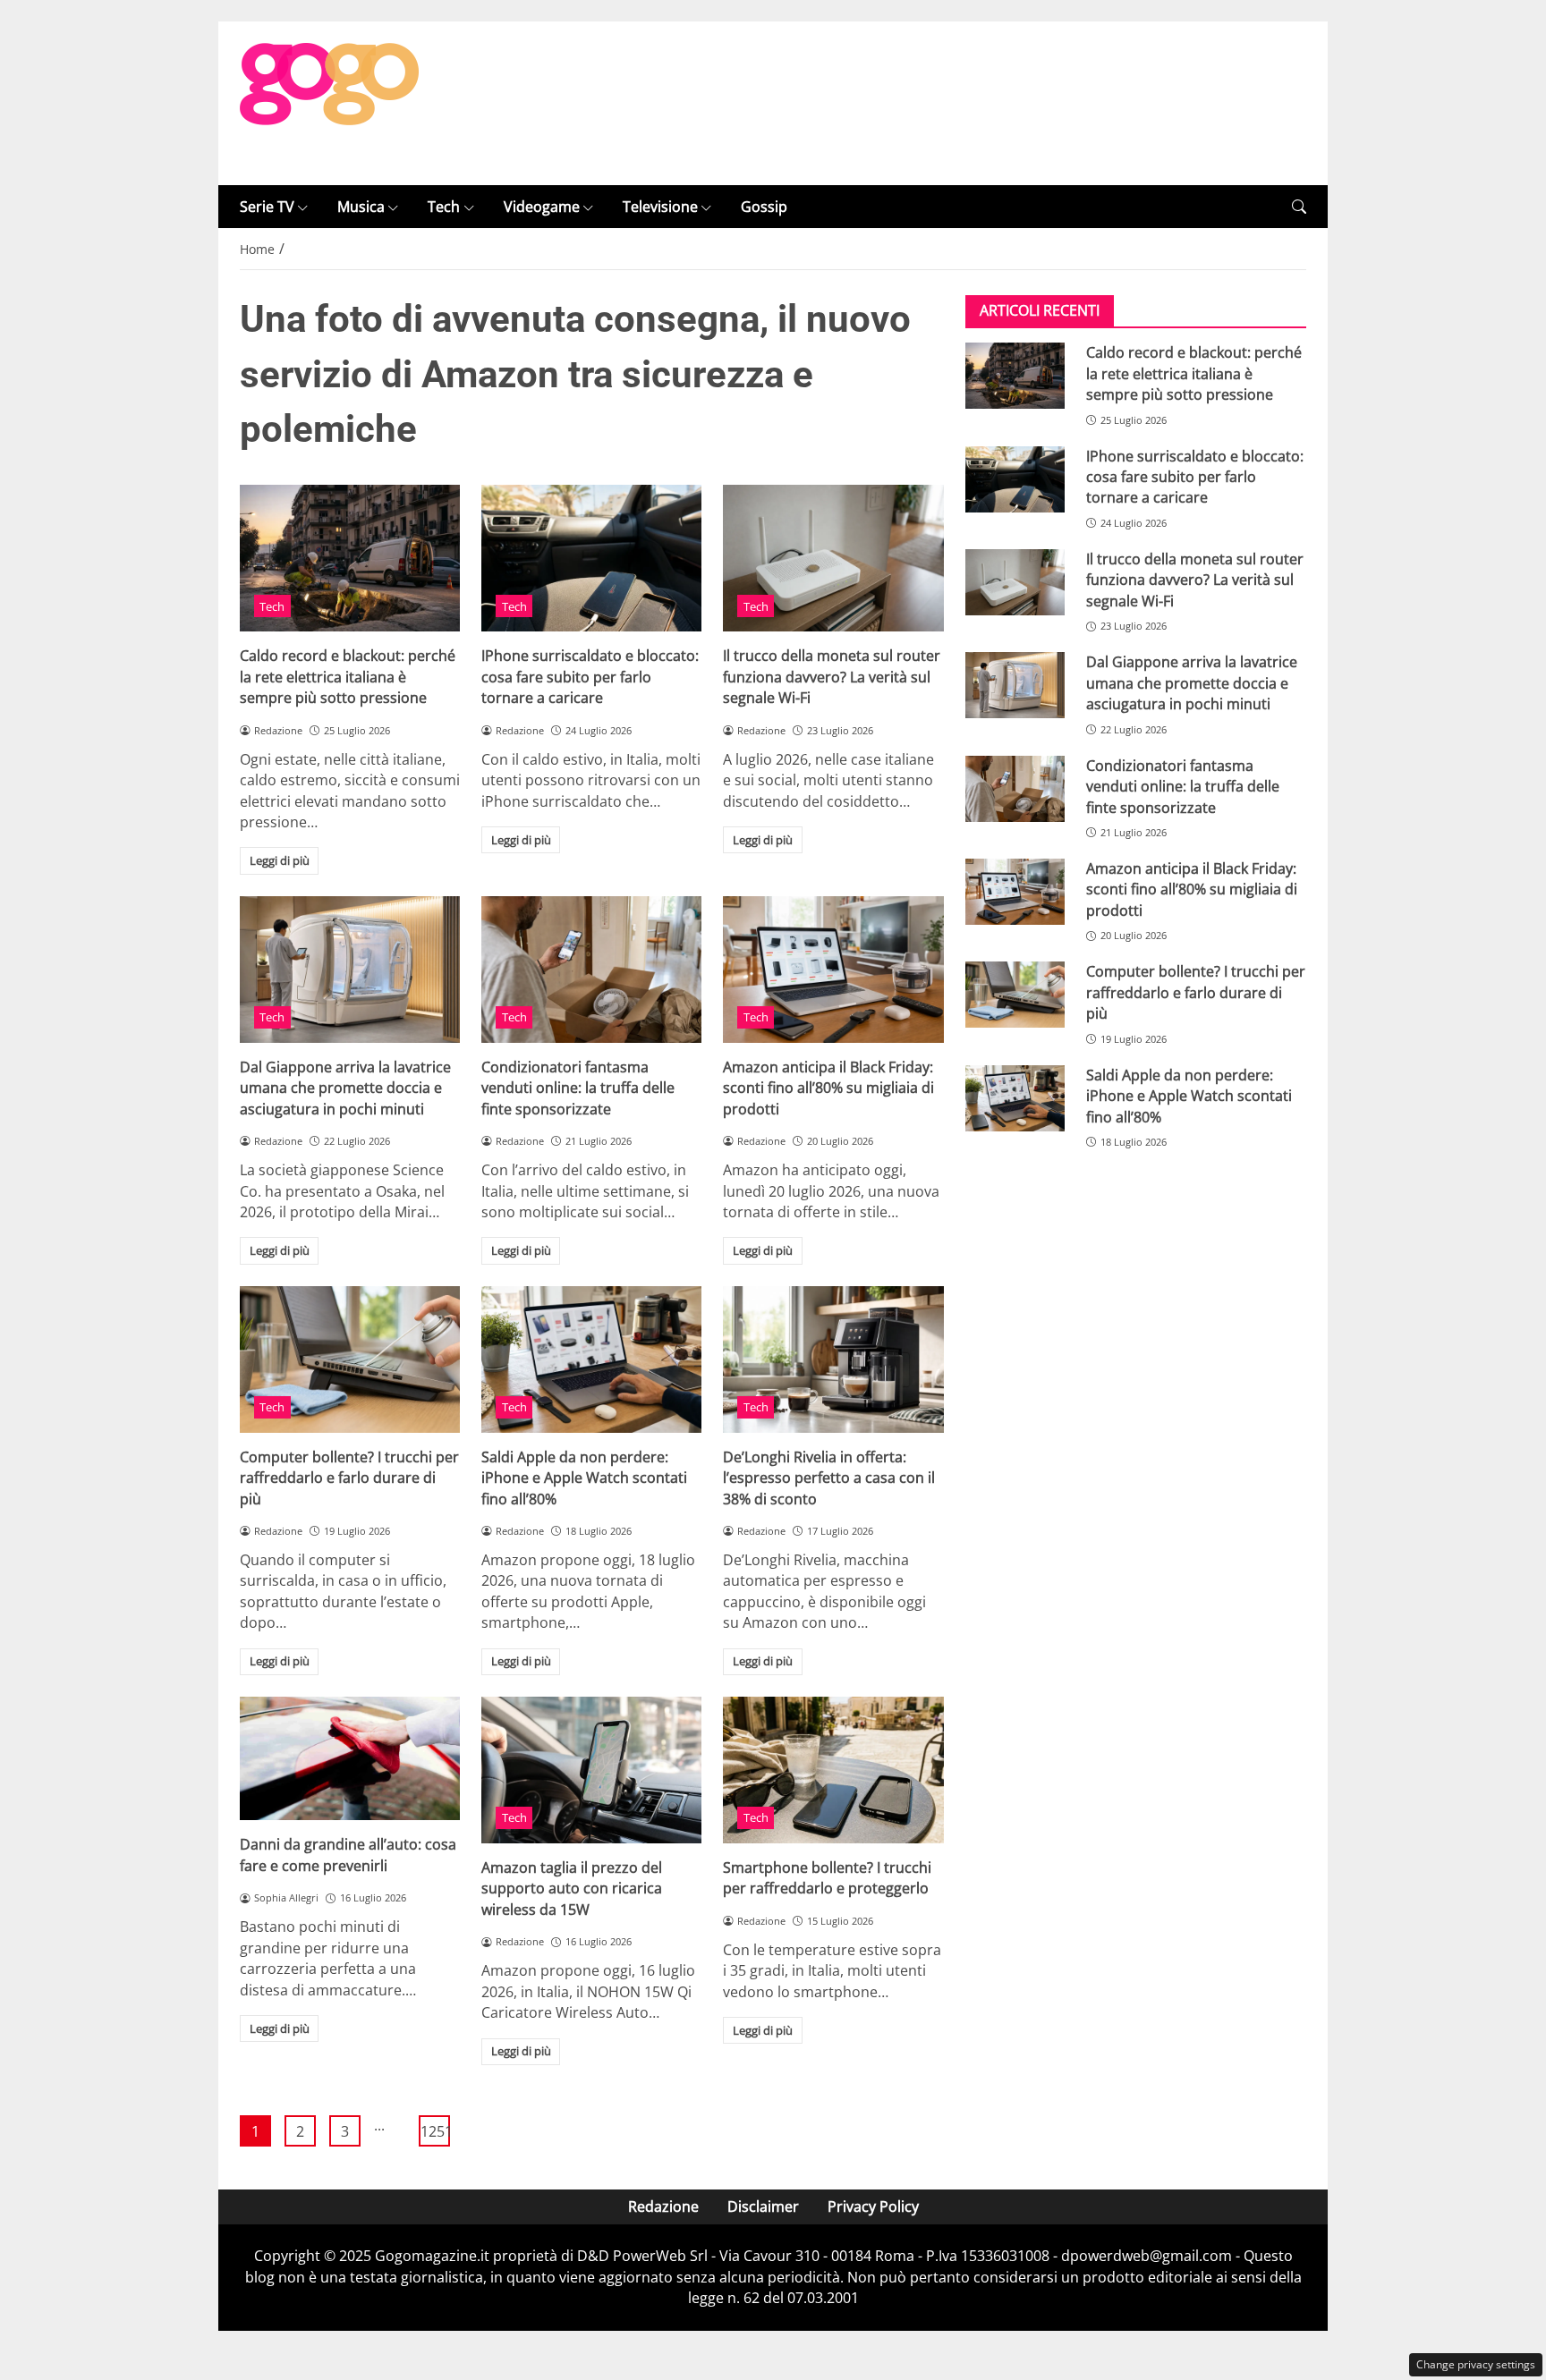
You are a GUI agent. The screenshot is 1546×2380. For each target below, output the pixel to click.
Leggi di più (280, 860)
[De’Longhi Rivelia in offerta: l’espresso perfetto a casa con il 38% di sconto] (833, 1359)
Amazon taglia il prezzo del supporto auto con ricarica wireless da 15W (572, 1889)
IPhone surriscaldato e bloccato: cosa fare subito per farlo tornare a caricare (590, 677)
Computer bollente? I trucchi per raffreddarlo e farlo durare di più (349, 1478)
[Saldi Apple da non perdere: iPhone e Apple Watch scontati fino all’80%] (591, 1359)
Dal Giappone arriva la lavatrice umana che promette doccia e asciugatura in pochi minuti (345, 1088)
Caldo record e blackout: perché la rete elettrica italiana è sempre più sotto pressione (348, 677)
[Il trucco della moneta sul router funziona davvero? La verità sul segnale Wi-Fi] (833, 558)
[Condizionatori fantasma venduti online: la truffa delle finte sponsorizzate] (591, 970)
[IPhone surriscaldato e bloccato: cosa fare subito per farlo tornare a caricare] (591, 558)
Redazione (663, 2206)
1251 (435, 2131)
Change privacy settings (1476, 2364)
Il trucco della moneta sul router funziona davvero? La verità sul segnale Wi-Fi (832, 677)
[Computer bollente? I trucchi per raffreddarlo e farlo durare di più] (350, 1359)
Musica (361, 207)
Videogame (542, 207)
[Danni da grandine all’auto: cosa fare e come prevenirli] (350, 1758)
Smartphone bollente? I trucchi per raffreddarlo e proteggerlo (827, 1878)
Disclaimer (763, 2206)
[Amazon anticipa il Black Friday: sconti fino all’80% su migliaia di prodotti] (833, 970)
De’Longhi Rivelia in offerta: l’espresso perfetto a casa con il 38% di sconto (829, 1478)
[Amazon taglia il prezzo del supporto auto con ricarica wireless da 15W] (591, 1770)
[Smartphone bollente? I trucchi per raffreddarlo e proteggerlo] (833, 1770)
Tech (444, 207)
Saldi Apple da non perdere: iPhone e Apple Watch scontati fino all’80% (584, 1478)
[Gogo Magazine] (329, 102)
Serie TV (267, 207)
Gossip (764, 207)
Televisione (660, 207)
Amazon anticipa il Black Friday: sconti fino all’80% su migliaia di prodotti (828, 1088)
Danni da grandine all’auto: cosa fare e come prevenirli (348, 1855)
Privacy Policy (873, 2206)
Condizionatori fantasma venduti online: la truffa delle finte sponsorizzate (578, 1088)
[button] (1299, 207)
